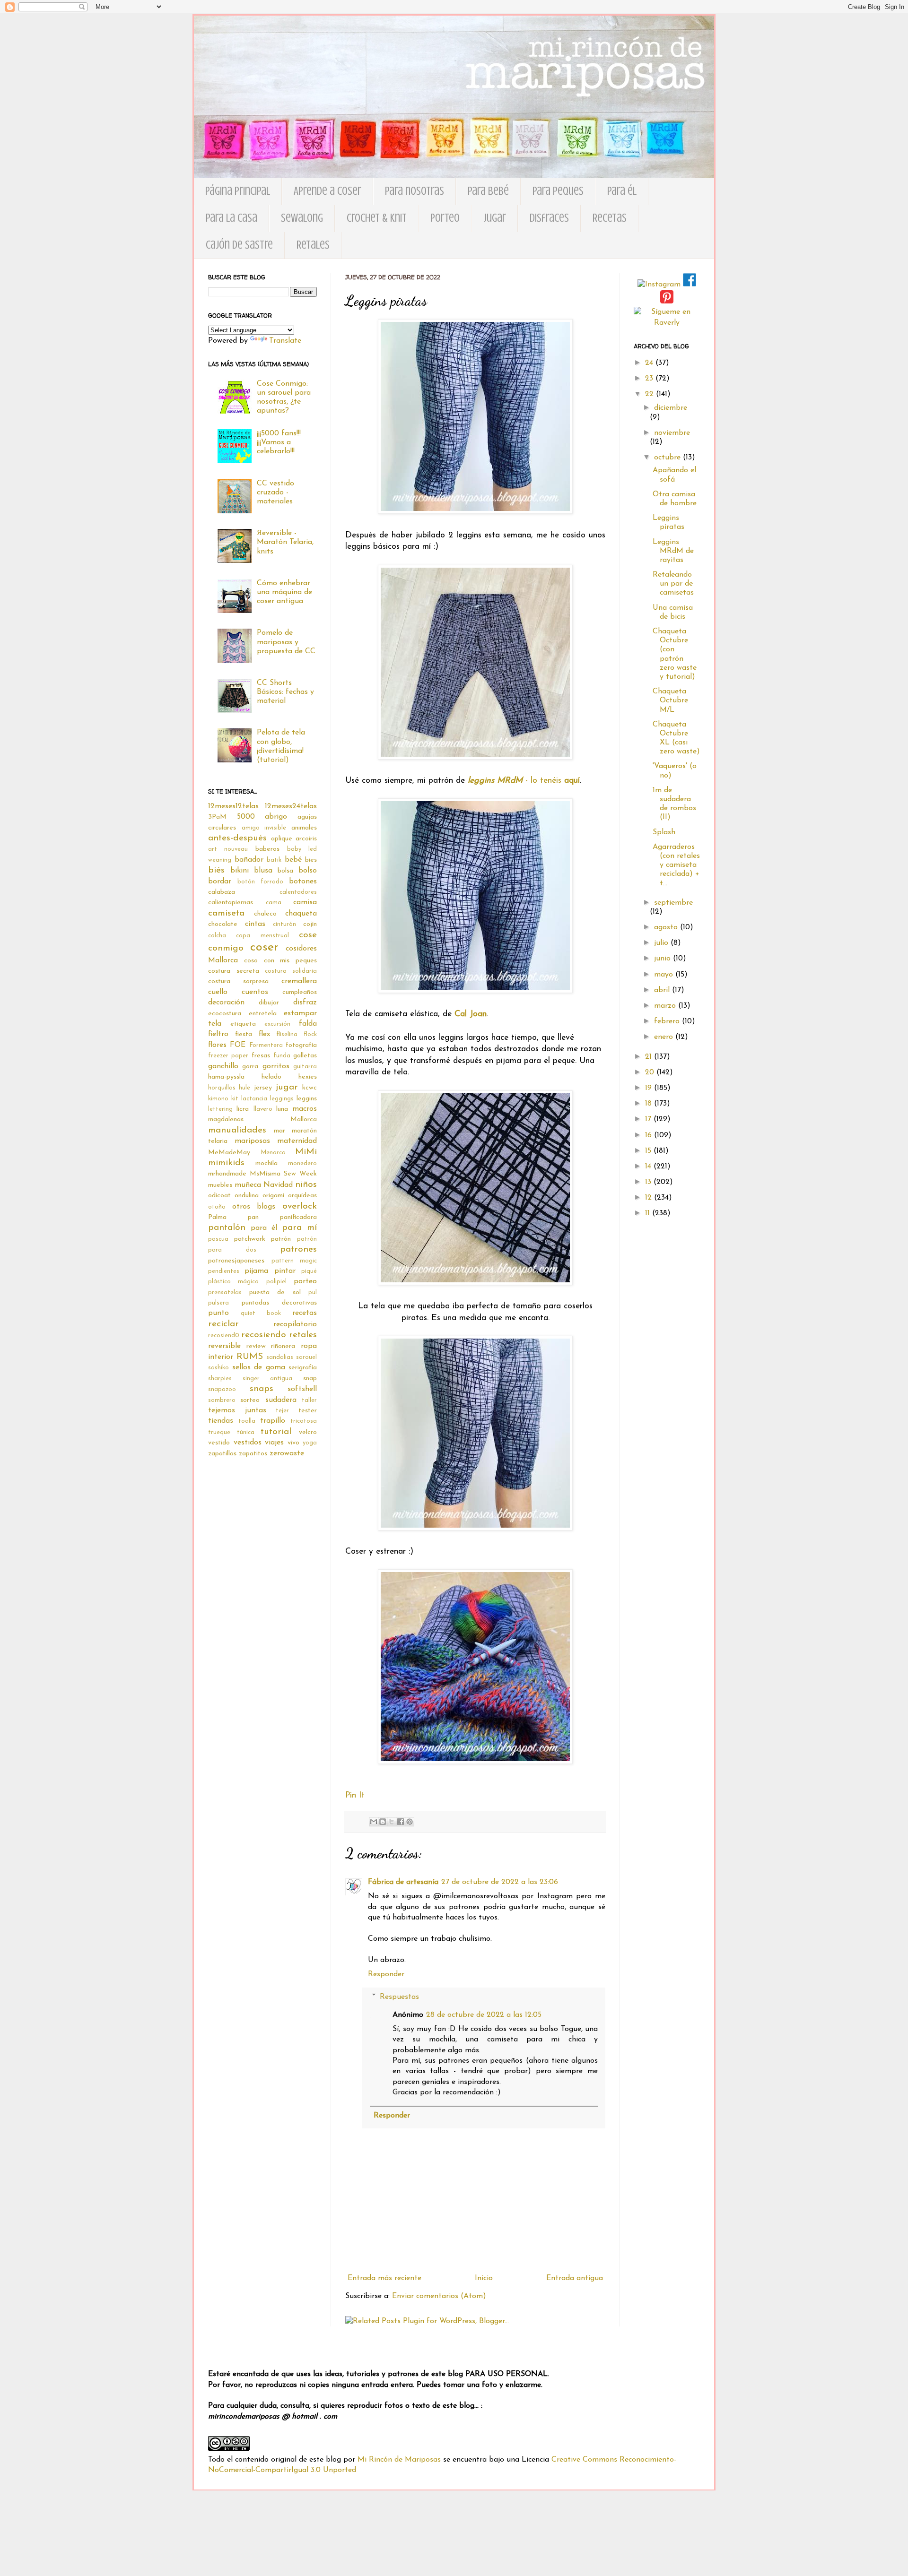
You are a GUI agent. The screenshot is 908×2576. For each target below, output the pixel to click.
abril (663, 990)
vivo (293, 1443)
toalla (247, 1421)
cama (274, 903)
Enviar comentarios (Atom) (439, 2296)
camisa (305, 902)
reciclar (223, 1324)
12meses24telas (291, 806)
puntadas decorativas (279, 1303)
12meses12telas (233, 806)
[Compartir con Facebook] (401, 1822)
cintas (255, 924)
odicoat (219, 1196)
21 (650, 1057)
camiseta (226, 913)
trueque (219, 1432)
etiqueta (243, 1024)
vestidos (248, 1443)
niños (306, 1185)
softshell (302, 1389)
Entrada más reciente (384, 2278)
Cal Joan (471, 1014)
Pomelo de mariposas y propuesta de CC (286, 642)
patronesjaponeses (236, 1261)
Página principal (238, 191)
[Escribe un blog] (383, 1822)
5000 (246, 817)
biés (216, 870)
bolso (308, 871)
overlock (300, 1206)
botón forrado (260, 882)
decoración (226, 1003)
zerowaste (287, 1453)
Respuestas (399, 1997)
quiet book (261, 1313)
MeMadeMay (229, 1153)
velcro (308, 1432)
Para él (622, 191)
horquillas (222, 1088)
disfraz (305, 1003)
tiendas (221, 1421)
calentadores (298, 892)
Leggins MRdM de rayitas (673, 551)
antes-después (237, 838)
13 (649, 1182)
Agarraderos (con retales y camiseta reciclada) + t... (676, 865)
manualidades (237, 1130)
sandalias (280, 1357)
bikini (240, 871)
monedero (302, 1163)
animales (304, 828)
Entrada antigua (575, 2278)
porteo (305, 1281)
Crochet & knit (377, 218)
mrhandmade (227, 1174)
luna (282, 1109)
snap (310, 1379)
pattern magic (294, 1261)
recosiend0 (224, 1336)
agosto (667, 927)
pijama (256, 1271)
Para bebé (488, 191)
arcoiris (306, 839)
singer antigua (268, 1379)
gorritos (276, 1066)
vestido (219, 1443)
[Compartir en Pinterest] (410, 1822)
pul (313, 1292)
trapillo (273, 1421)
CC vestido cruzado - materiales (275, 493)
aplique (282, 839)
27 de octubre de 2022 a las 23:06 (500, 1882)
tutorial (276, 1432)
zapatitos (253, 1454)
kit (235, 1099)
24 (650, 363)
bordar (220, 882)
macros (305, 1109)
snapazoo (222, 1389)
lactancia (254, 1099)
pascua (218, 1239)
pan (253, 1217)
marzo (666, 1006)
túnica (246, 1432)
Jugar (495, 218)
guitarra (305, 1067)
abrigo (276, 817)
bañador (249, 860)
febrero (668, 1021)
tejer (282, 1411)
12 (650, 1198)
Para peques (558, 191)
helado (271, 1077)
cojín (310, 924)
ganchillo (223, 1066)
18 (650, 1104)
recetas (305, 1313)
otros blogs (254, 1207)
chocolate (223, 924)
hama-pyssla (226, 1077)
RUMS (250, 1357)
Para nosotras (415, 191)
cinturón (284, 924)
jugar (287, 1087)
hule (244, 1088)
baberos (267, 849)
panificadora (298, 1217)
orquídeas (302, 1196)
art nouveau (228, 849)
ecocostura (225, 1014)
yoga (310, 1443)
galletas (305, 1056)
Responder (386, 1974)
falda (308, 1024)
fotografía (301, 1045)
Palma (217, 1217)
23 (650, 379)
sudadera (281, 1400)
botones (303, 882)
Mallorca (304, 1119)
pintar (285, 1271)
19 (650, 1088)
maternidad (297, 1141)
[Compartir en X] (392, 1822)
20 (651, 1072)
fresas (261, 1056)
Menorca (273, 1153)
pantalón (227, 1228)
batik (274, 860)
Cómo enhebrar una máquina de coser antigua (284, 592)
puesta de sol (275, 1292)
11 (649, 1213)
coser (264, 947)
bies (311, 860)
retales (303, 1335)
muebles (220, 1185)
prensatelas (225, 1292)
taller (309, 1400)
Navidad (278, 1185)
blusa (263, 871)
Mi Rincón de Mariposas (399, 2460)
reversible (224, 1346)
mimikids (226, 1163)
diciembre (671, 408)
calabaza (222, 892)
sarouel (306, 1357)
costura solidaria (291, 971)
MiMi (306, 1152)
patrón (281, 1239)
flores (217, 1045)
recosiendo (264, 1335)
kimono (218, 1099)
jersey (263, 1088)
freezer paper (228, 1056)
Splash (664, 832)
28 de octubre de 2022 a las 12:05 (484, 2015)
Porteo (445, 218)
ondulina (247, 1196)
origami (273, 1196)
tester (308, 1411)
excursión (277, 1024)
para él (264, 1228)
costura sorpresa (238, 981)
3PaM (217, 817)
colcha (217, 936)
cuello (218, 992)
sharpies (220, 1379)
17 (649, 1119)
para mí (299, 1228)
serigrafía (303, 1368)
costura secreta (234, 971)
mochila (266, 1163)
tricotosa (304, 1421)
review (256, 1346)
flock (310, 1034)
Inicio (484, 2278)
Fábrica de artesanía (403, 1882)
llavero (263, 1109)
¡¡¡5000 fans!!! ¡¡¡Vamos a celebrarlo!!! (279, 442)
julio (662, 943)
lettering (220, 1109)
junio (664, 959)
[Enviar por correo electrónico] (374, 1822)
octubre (668, 458)
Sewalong (302, 218)
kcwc (310, 1088)
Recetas (610, 218)
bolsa (285, 871)
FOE (238, 1045)
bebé (293, 860)
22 (650, 394)
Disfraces (549, 218)
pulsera (218, 1303)
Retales (313, 245)
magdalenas (226, 1119)
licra (243, 1109)
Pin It (355, 1795)
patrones (298, 1249)
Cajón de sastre (239, 245)
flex (264, 1034)
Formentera (266, 1045)
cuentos (255, 992)
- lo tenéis (524, 781)
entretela (263, 1014)
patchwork (250, 1239)
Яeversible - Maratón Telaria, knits (285, 542)
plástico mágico (233, 1282)
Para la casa (231, 218)
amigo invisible (264, 828)
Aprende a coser (327, 191)
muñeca (248, 1185)
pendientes (224, 1271)
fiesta (244, 1034)
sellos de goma (259, 1367)
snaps (262, 1389)
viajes (274, 1443)
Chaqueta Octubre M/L (670, 700)
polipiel (276, 1282)
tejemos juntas (237, 1410)
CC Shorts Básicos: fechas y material (285, 692)
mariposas (252, 1141)
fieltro (218, 1034)
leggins (307, 1099)
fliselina (287, 1034)
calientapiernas (231, 903)
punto (218, 1313)
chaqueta (301, 914)
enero (665, 1037)
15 (649, 1151)
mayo (665, 975)
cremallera (299, 981)
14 (649, 1167)
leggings (282, 1099)
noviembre (672, 433)
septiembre (673, 903)
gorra (250, 1067)
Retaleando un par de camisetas (673, 584)
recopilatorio (295, 1324)
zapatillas (222, 1454)
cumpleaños (300, 992)
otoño (217, 1207)
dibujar (269, 1003)
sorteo (250, 1400)
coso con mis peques (280, 961)
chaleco (265, 914)
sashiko (218, 1368)
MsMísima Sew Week (283, 1174)
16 (650, 1135)
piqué (309, 1271)
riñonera (283, 1346)
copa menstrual (262, 936)
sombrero (222, 1400)
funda (282, 1056)
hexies (308, 1077)
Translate (285, 341)
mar (279, 1131)
